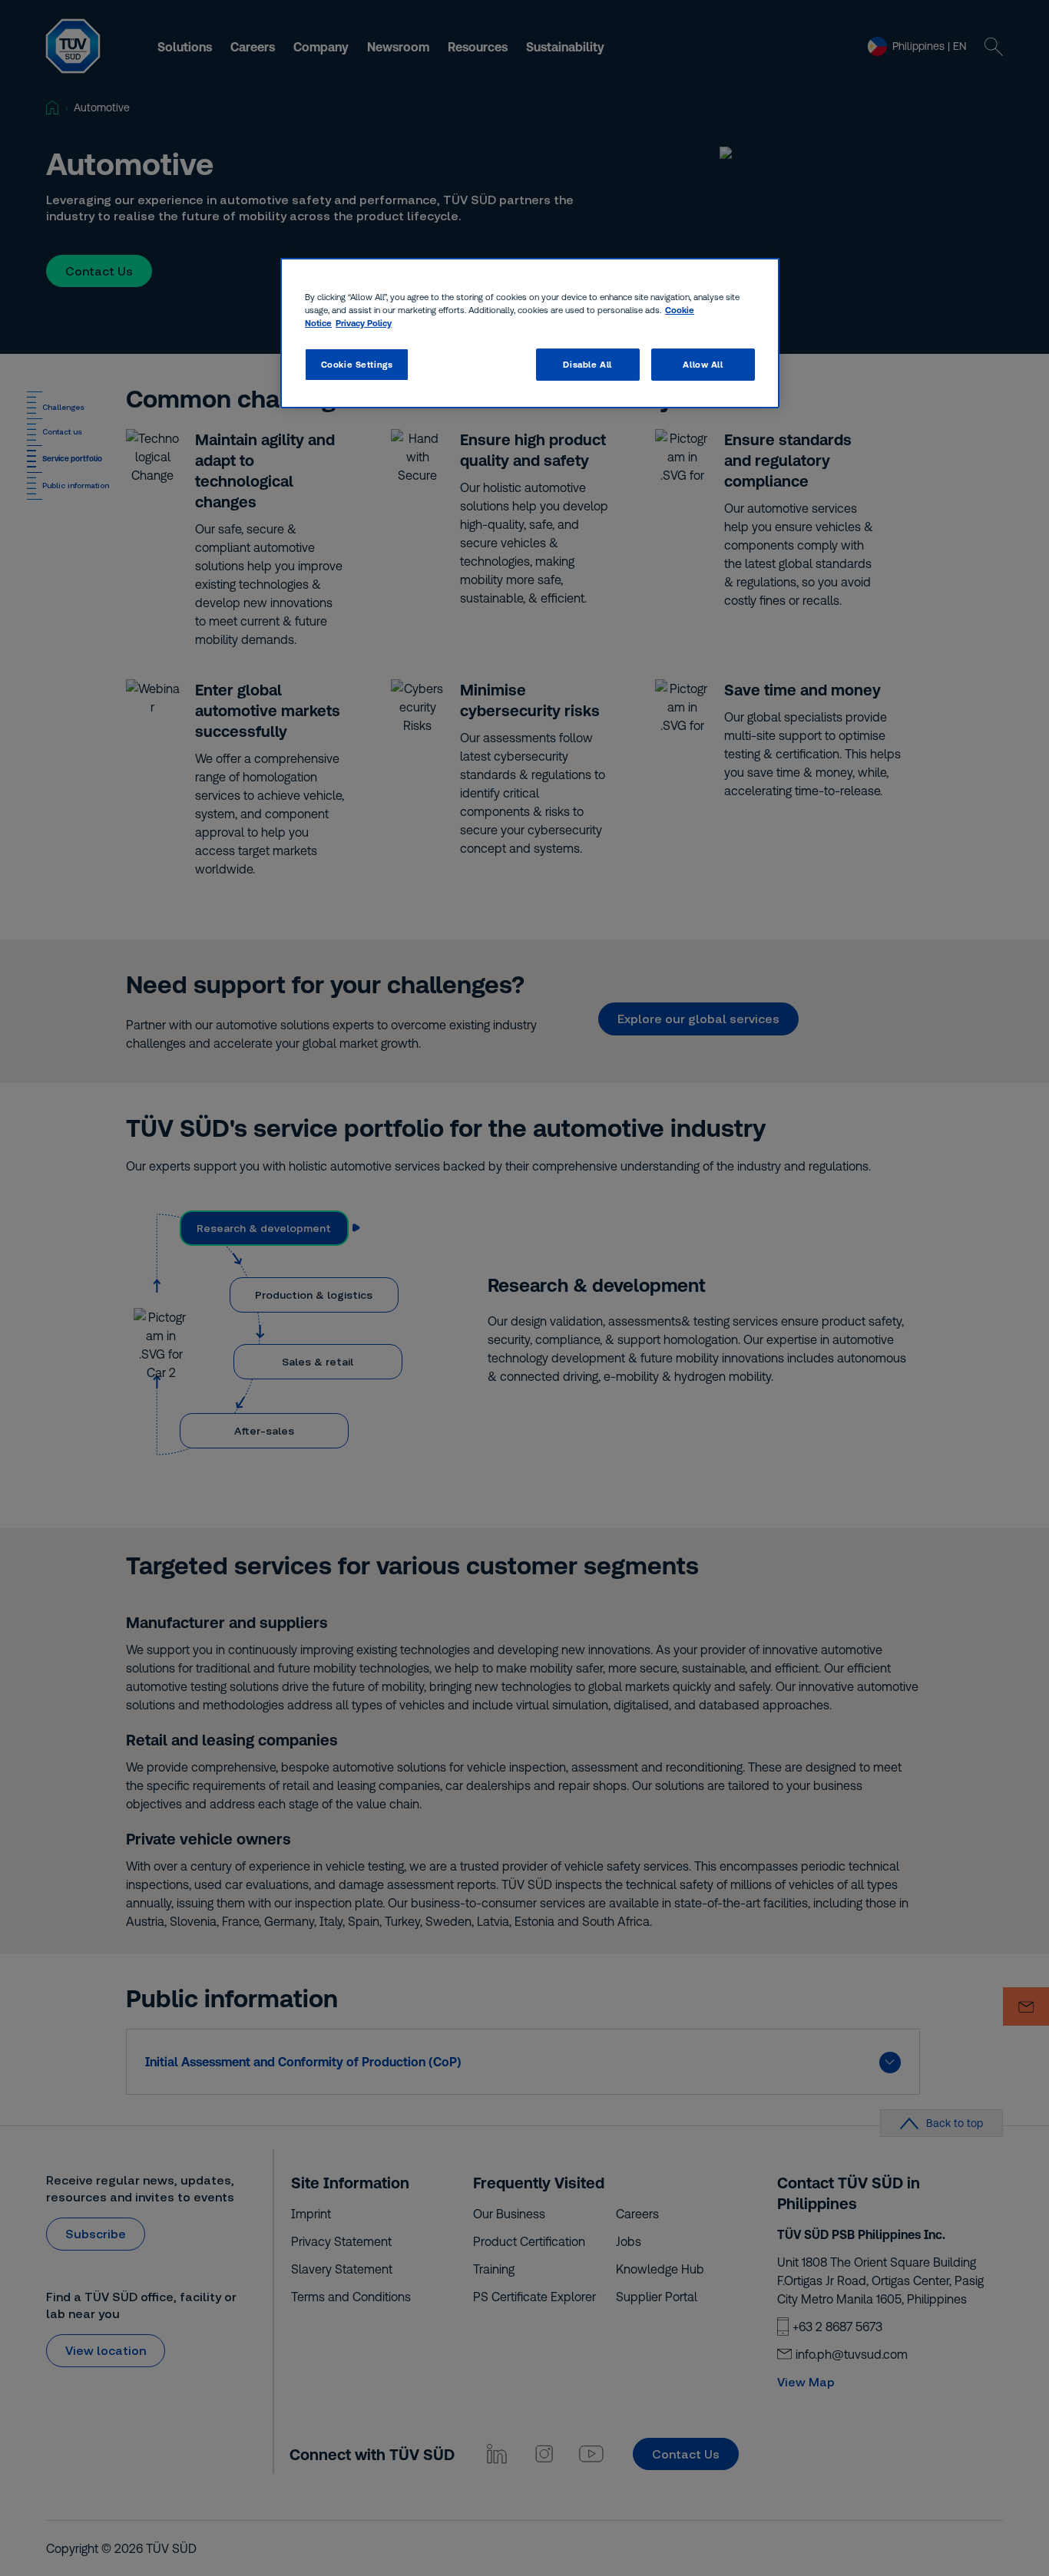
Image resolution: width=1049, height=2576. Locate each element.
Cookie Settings (357, 364)
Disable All (587, 364)
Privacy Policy (364, 323)
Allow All (703, 364)
